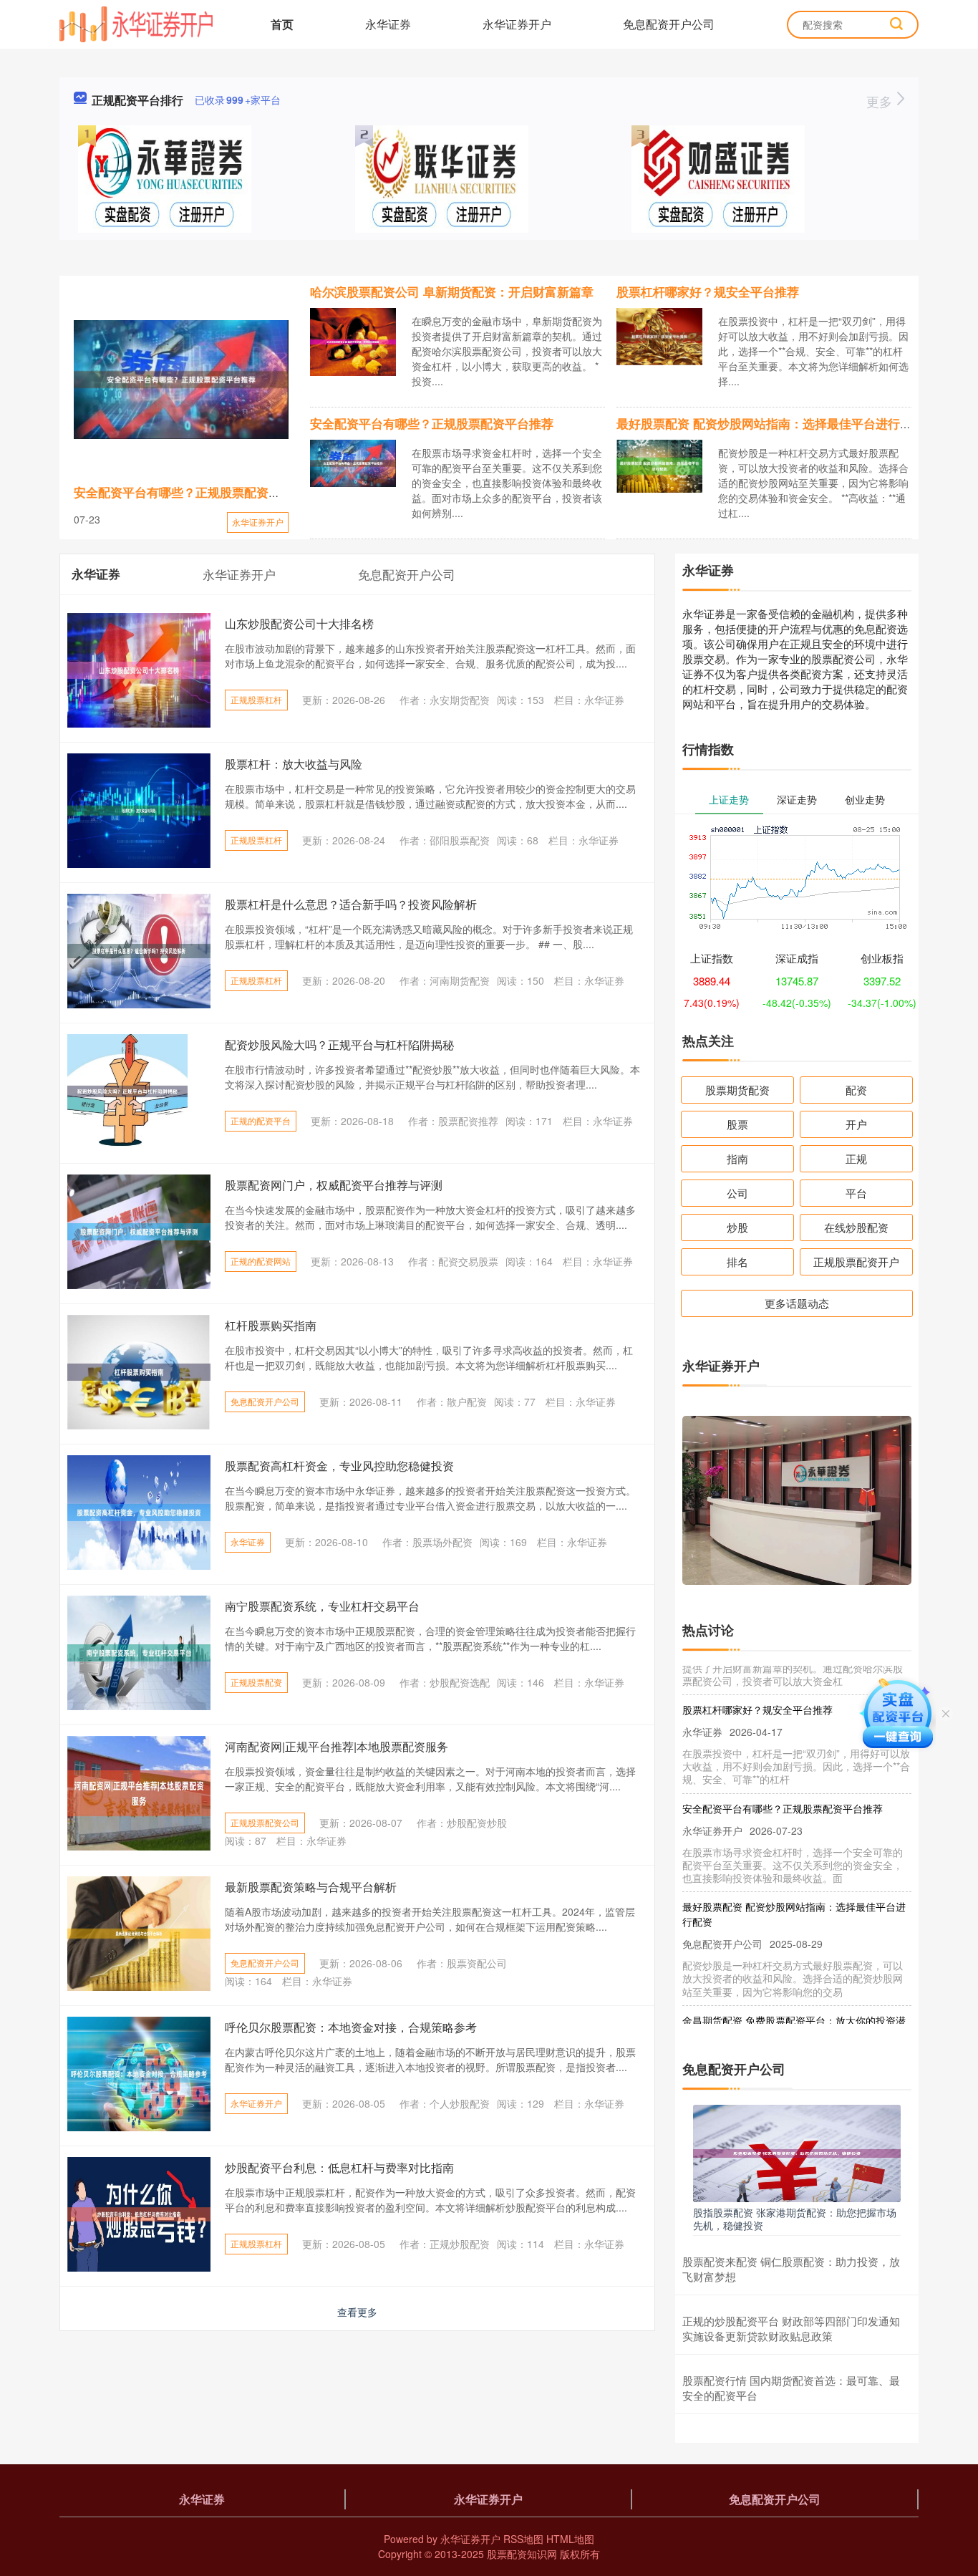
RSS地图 (523, 2539)
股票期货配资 (737, 1090)
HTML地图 (570, 2539)
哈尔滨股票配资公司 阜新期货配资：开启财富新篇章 (452, 291)
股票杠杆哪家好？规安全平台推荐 (708, 291)
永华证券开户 (517, 24)
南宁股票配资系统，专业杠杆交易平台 (322, 1606)
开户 (856, 1124)
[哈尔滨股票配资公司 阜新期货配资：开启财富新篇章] (353, 340)
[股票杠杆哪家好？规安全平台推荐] (659, 335)
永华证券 (388, 24)
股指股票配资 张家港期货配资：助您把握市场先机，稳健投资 (795, 2219)
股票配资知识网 (522, 2554)
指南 (737, 1158)
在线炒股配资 (856, 1227)
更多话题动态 (797, 1303)
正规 (856, 1158)
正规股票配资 (256, 1682)
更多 (881, 101)
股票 (737, 1124)
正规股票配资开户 (856, 1262)
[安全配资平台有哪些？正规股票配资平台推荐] (181, 380)
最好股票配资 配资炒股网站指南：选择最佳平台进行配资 (770, 423)
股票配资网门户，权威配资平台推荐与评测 (334, 1185)
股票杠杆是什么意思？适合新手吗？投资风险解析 (351, 904)
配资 (856, 1090)
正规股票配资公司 (265, 1822)
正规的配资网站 (261, 1261)
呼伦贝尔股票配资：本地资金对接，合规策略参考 (351, 2027)
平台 (856, 1193)
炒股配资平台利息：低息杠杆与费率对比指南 (339, 2167)
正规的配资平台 (261, 1120)
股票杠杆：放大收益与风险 (294, 764)
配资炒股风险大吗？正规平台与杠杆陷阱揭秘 (339, 1045)
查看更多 (357, 2312)
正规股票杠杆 (256, 699)
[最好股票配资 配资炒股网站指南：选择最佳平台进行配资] (659, 465)
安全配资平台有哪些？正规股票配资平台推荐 (195, 492)
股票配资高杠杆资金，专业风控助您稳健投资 (339, 1466)
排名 (737, 1262)
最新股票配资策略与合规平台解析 (311, 1887)
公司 (737, 1193)
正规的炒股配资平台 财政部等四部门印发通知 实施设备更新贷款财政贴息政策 (791, 2328)
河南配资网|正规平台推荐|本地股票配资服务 (337, 1746)
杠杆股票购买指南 (271, 1325)
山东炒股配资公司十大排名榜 (299, 623)
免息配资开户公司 (669, 24)
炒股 (737, 1227)
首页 (282, 24)
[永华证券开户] (136, 23)
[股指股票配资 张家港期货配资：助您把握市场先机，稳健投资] (797, 2152)
